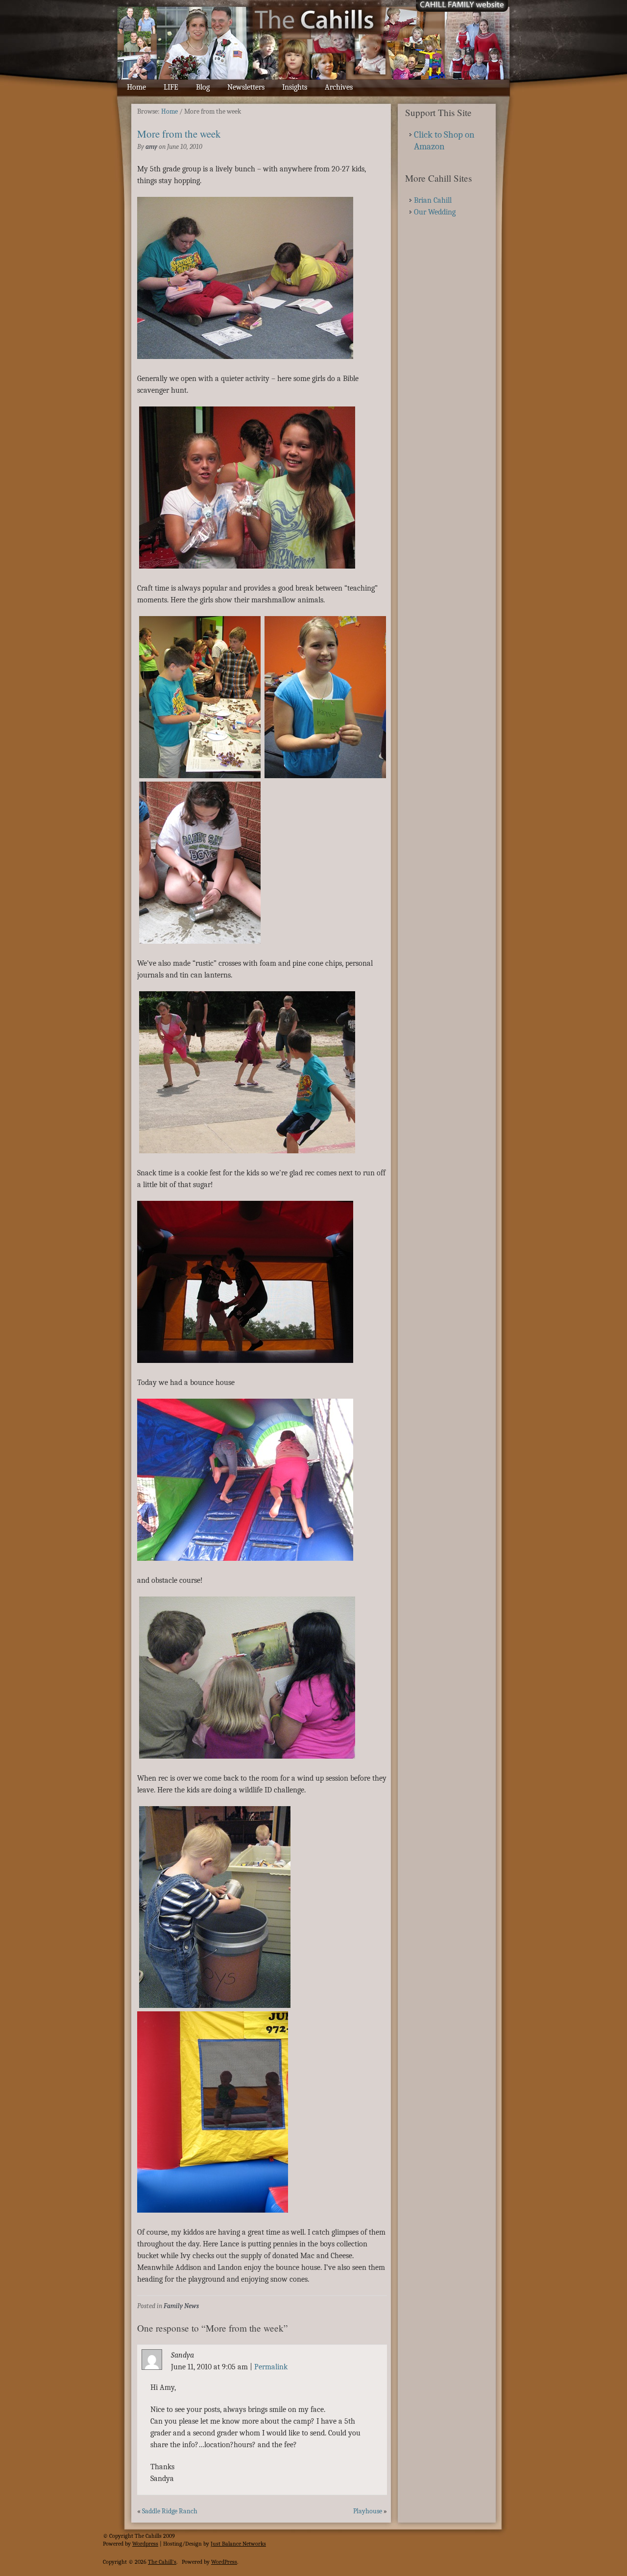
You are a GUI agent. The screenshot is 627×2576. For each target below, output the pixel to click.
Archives (339, 87)
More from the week (179, 134)
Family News (181, 2306)
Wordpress (145, 2544)
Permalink (271, 2367)
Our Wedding (435, 212)
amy (151, 147)
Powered (113, 2544)
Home (136, 87)
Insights (295, 87)
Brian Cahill (433, 200)
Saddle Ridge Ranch (170, 2511)
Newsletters (246, 87)
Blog (203, 87)
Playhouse (368, 2511)
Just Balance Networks (238, 2544)
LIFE (171, 87)
